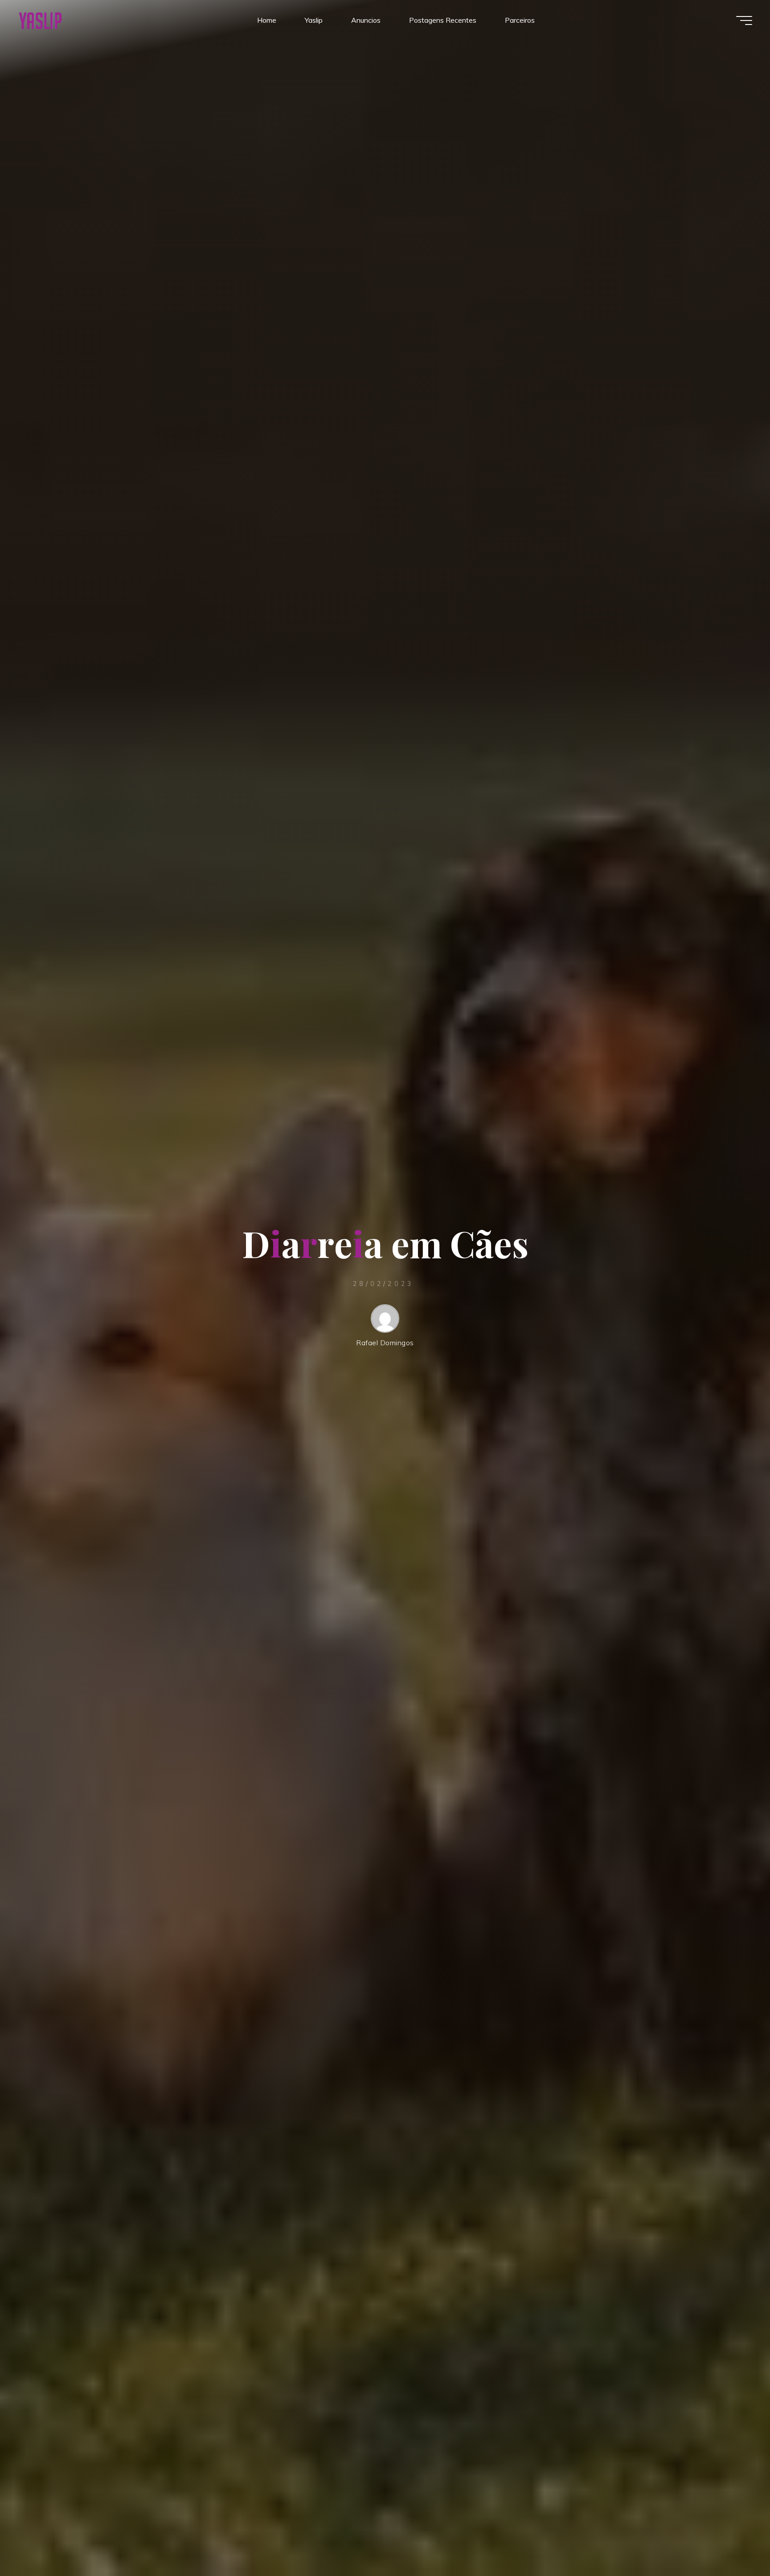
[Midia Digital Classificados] (40, 20)
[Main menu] (744, 20)
